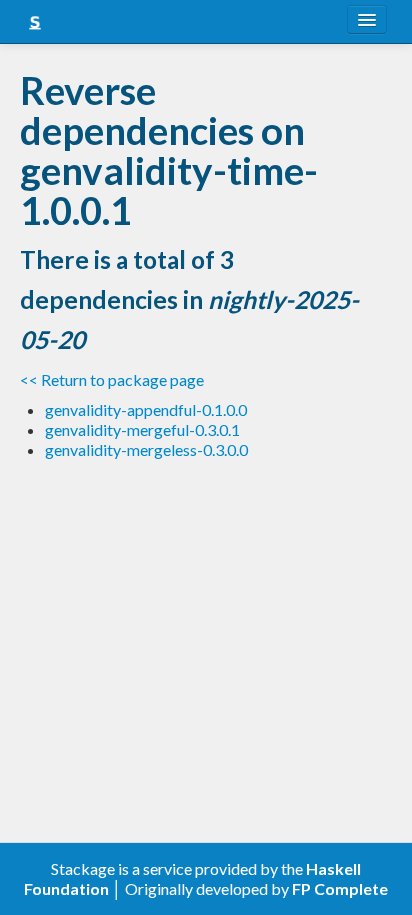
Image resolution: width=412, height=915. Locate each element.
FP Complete (340, 888)
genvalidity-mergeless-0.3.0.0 (146, 449)
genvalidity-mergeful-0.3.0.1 (142, 429)
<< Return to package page (112, 379)
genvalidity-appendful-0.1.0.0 (146, 409)
